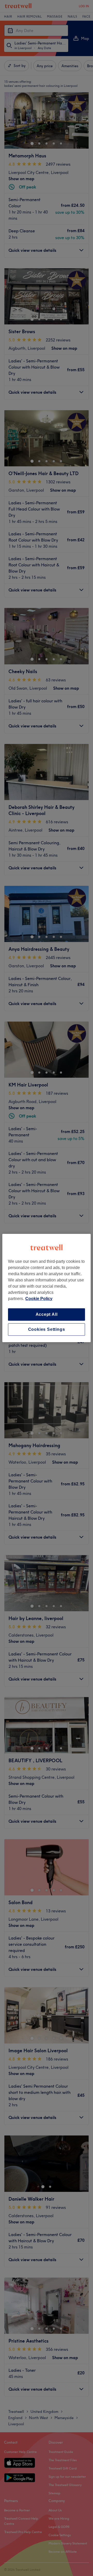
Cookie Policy (39, 1299)
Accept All (47, 1314)
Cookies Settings (47, 1329)
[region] (47, 1288)
